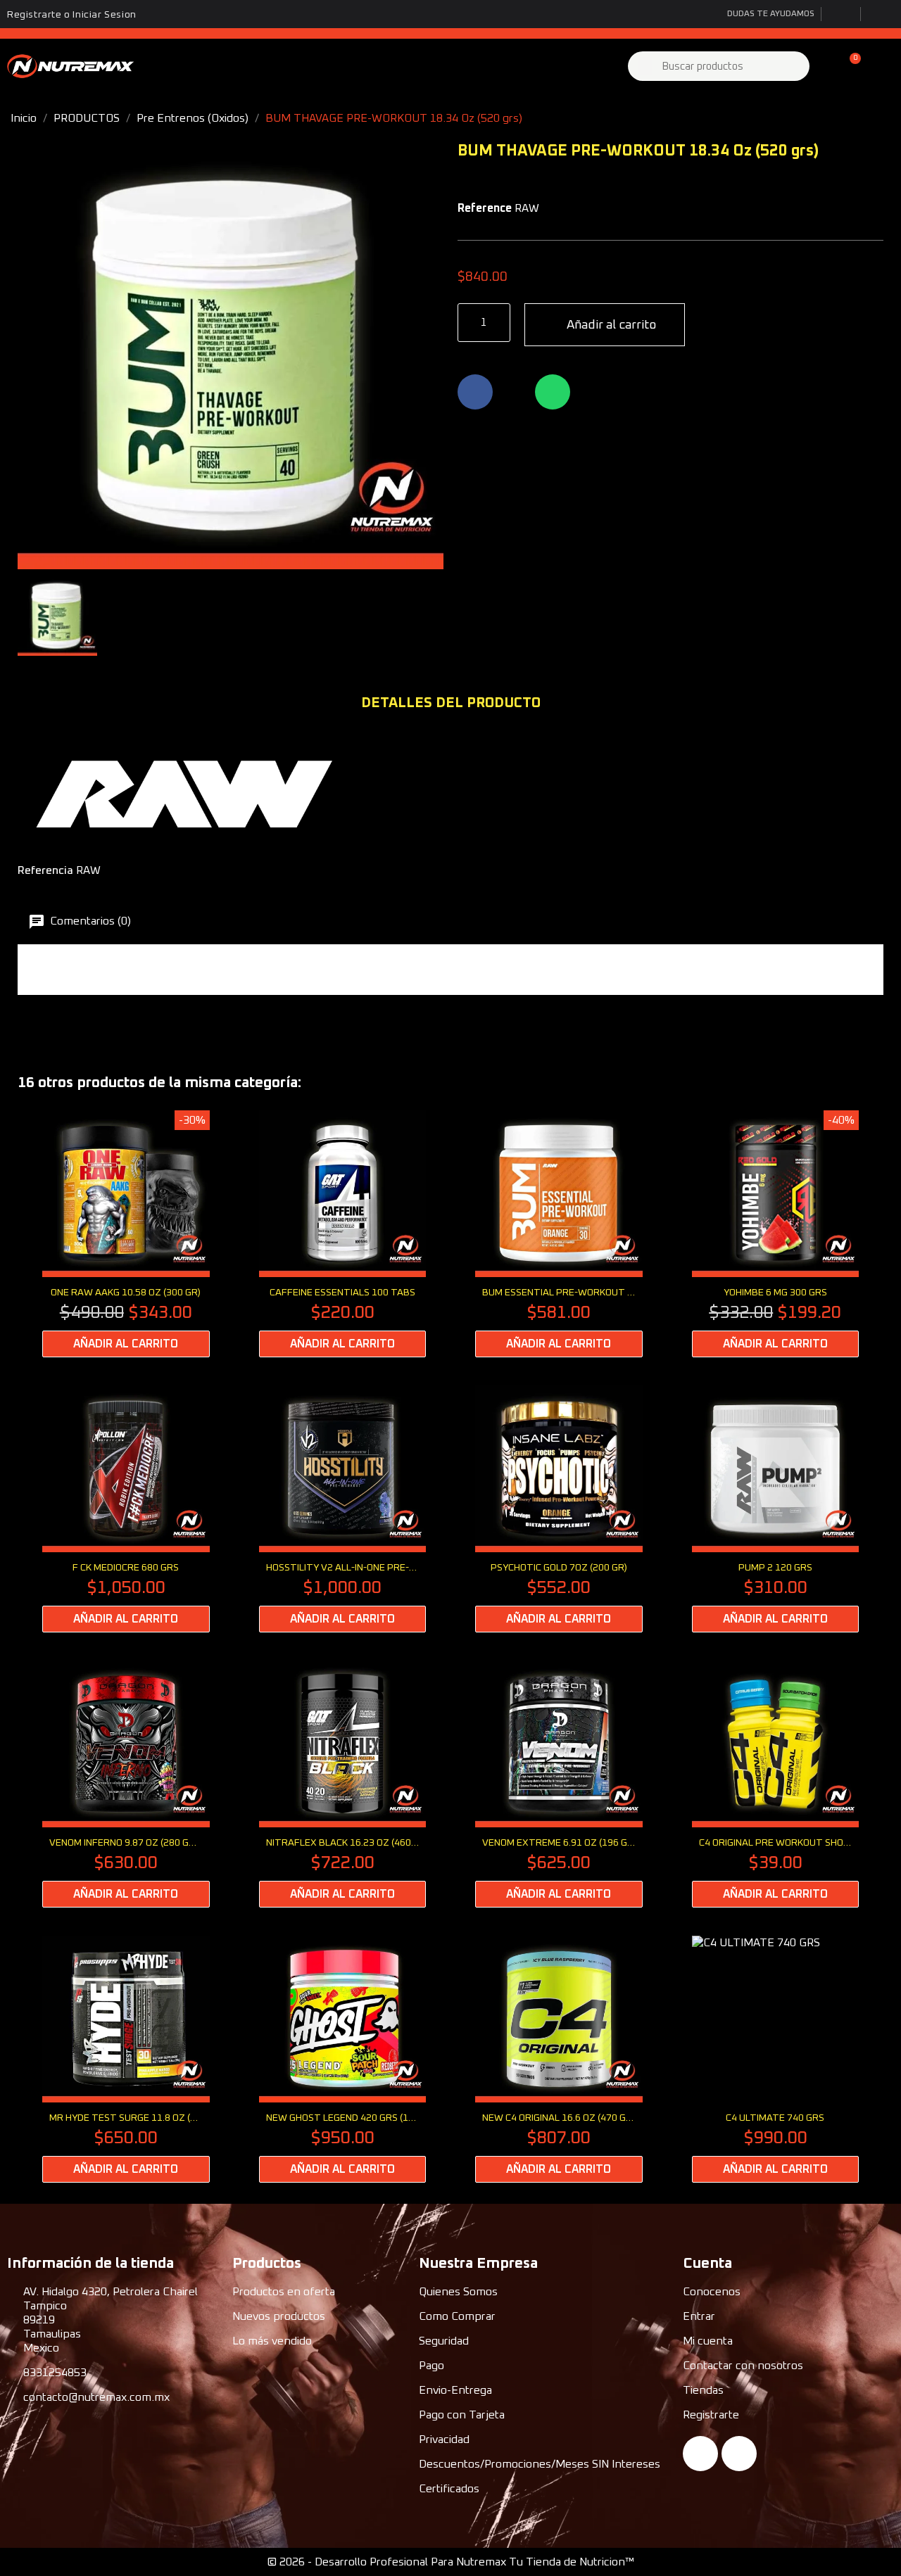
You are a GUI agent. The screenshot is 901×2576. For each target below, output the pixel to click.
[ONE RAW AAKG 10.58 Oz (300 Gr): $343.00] (126, 1234)
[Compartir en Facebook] (475, 392)
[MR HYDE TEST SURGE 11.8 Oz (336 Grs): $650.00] (126, 2059)
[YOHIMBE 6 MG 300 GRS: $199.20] (776, 1234)
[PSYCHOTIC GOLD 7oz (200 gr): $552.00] (559, 1509)
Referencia (45, 870)
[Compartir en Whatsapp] (553, 392)
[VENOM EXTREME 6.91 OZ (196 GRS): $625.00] (559, 1784)
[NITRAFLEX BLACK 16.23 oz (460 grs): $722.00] (343, 1784)
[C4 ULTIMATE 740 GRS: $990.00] (776, 2059)
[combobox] (720, 66)
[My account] (825, 66)
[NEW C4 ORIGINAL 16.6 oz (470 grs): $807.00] (559, 2059)
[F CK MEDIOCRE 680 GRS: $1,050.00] (126, 1509)
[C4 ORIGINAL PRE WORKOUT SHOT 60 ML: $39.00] (776, 1784)
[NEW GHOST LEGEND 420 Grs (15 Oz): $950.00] (343, 2059)
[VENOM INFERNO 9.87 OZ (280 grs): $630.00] (126, 1784)
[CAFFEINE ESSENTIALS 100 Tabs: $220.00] (343, 1234)
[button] (849, 66)
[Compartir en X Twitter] (514, 392)
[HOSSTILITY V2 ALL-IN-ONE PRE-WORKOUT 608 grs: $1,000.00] (343, 1509)
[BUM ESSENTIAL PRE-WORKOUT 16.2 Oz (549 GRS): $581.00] (559, 1234)
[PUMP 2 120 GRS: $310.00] (776, 1509)
